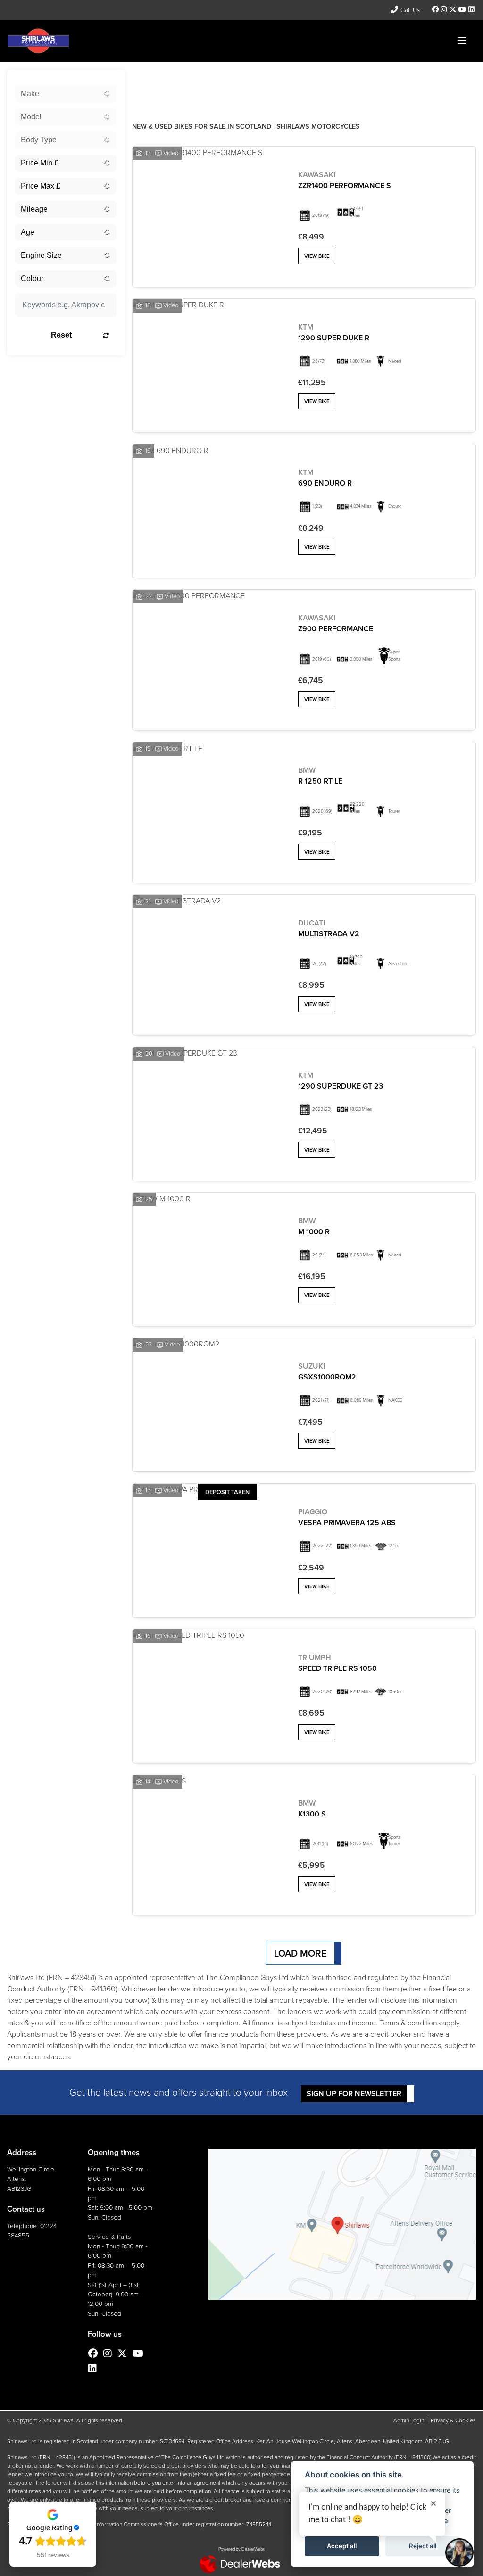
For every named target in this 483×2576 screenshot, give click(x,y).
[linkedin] (471, 10)
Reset (61, 335)
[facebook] (436, 10)
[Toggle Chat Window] (459, 2552)
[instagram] (444, 10)
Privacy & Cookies (453, 2420)
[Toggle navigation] (462, 41)
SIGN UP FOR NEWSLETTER (354, 2093)
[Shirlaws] (38, 40)
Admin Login (409, 2420)
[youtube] (462, 10)
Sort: (147, 79)
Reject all (423, 2546)
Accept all (342, 2546)
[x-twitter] (453, 10)
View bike (317, 256)
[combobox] (66, 94)
